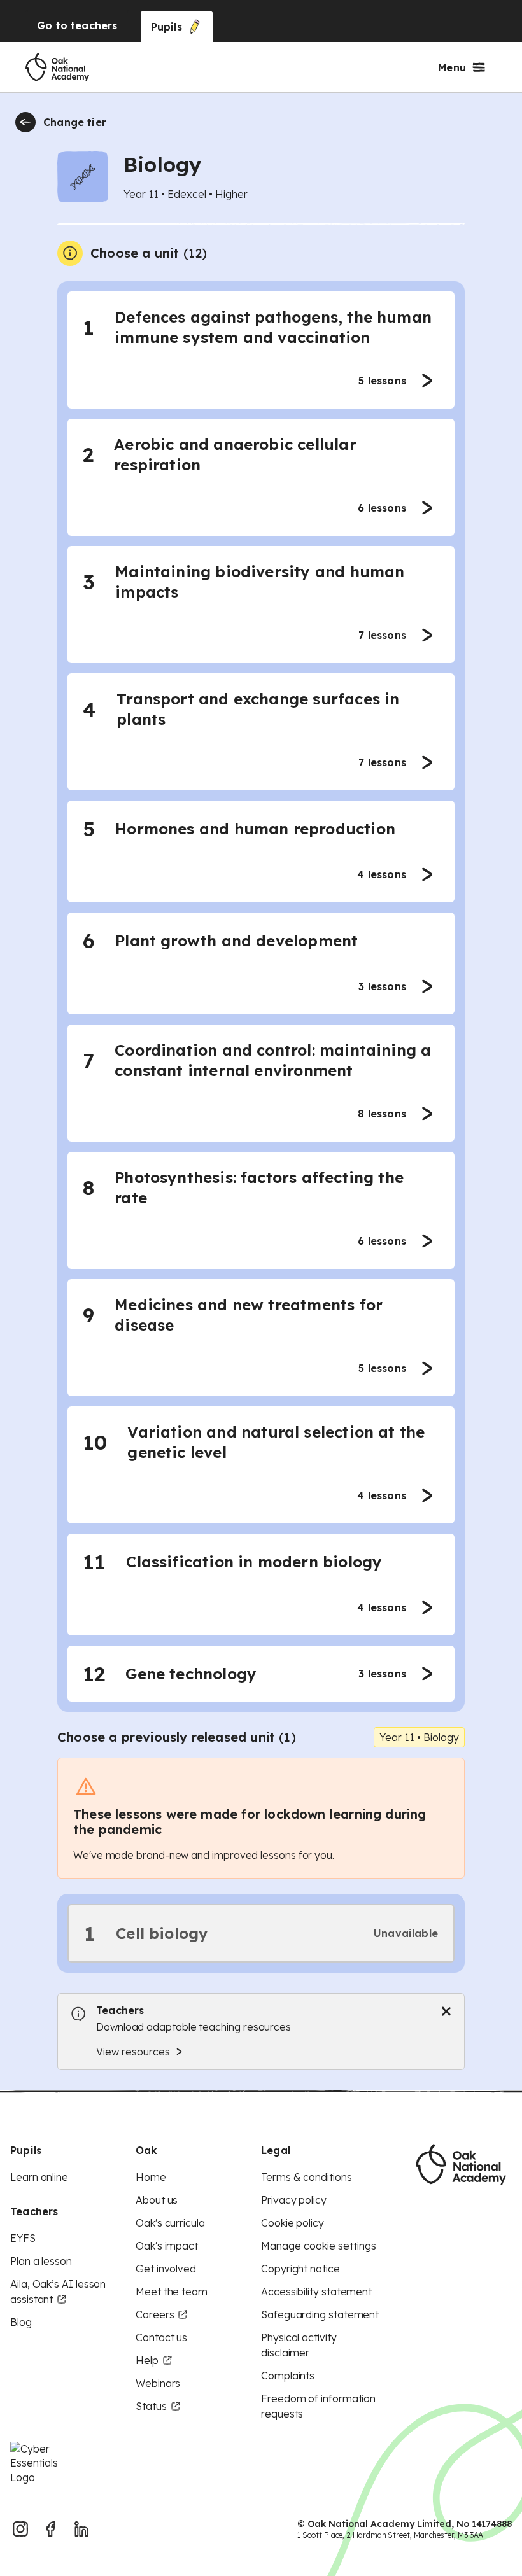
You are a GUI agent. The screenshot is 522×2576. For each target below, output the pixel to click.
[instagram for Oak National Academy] (20, 2529)
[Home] (57, 67)
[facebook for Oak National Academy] (51, 2529)
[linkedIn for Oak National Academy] (81, 2529)
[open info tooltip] (70, 253)
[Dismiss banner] (446, 2012)
